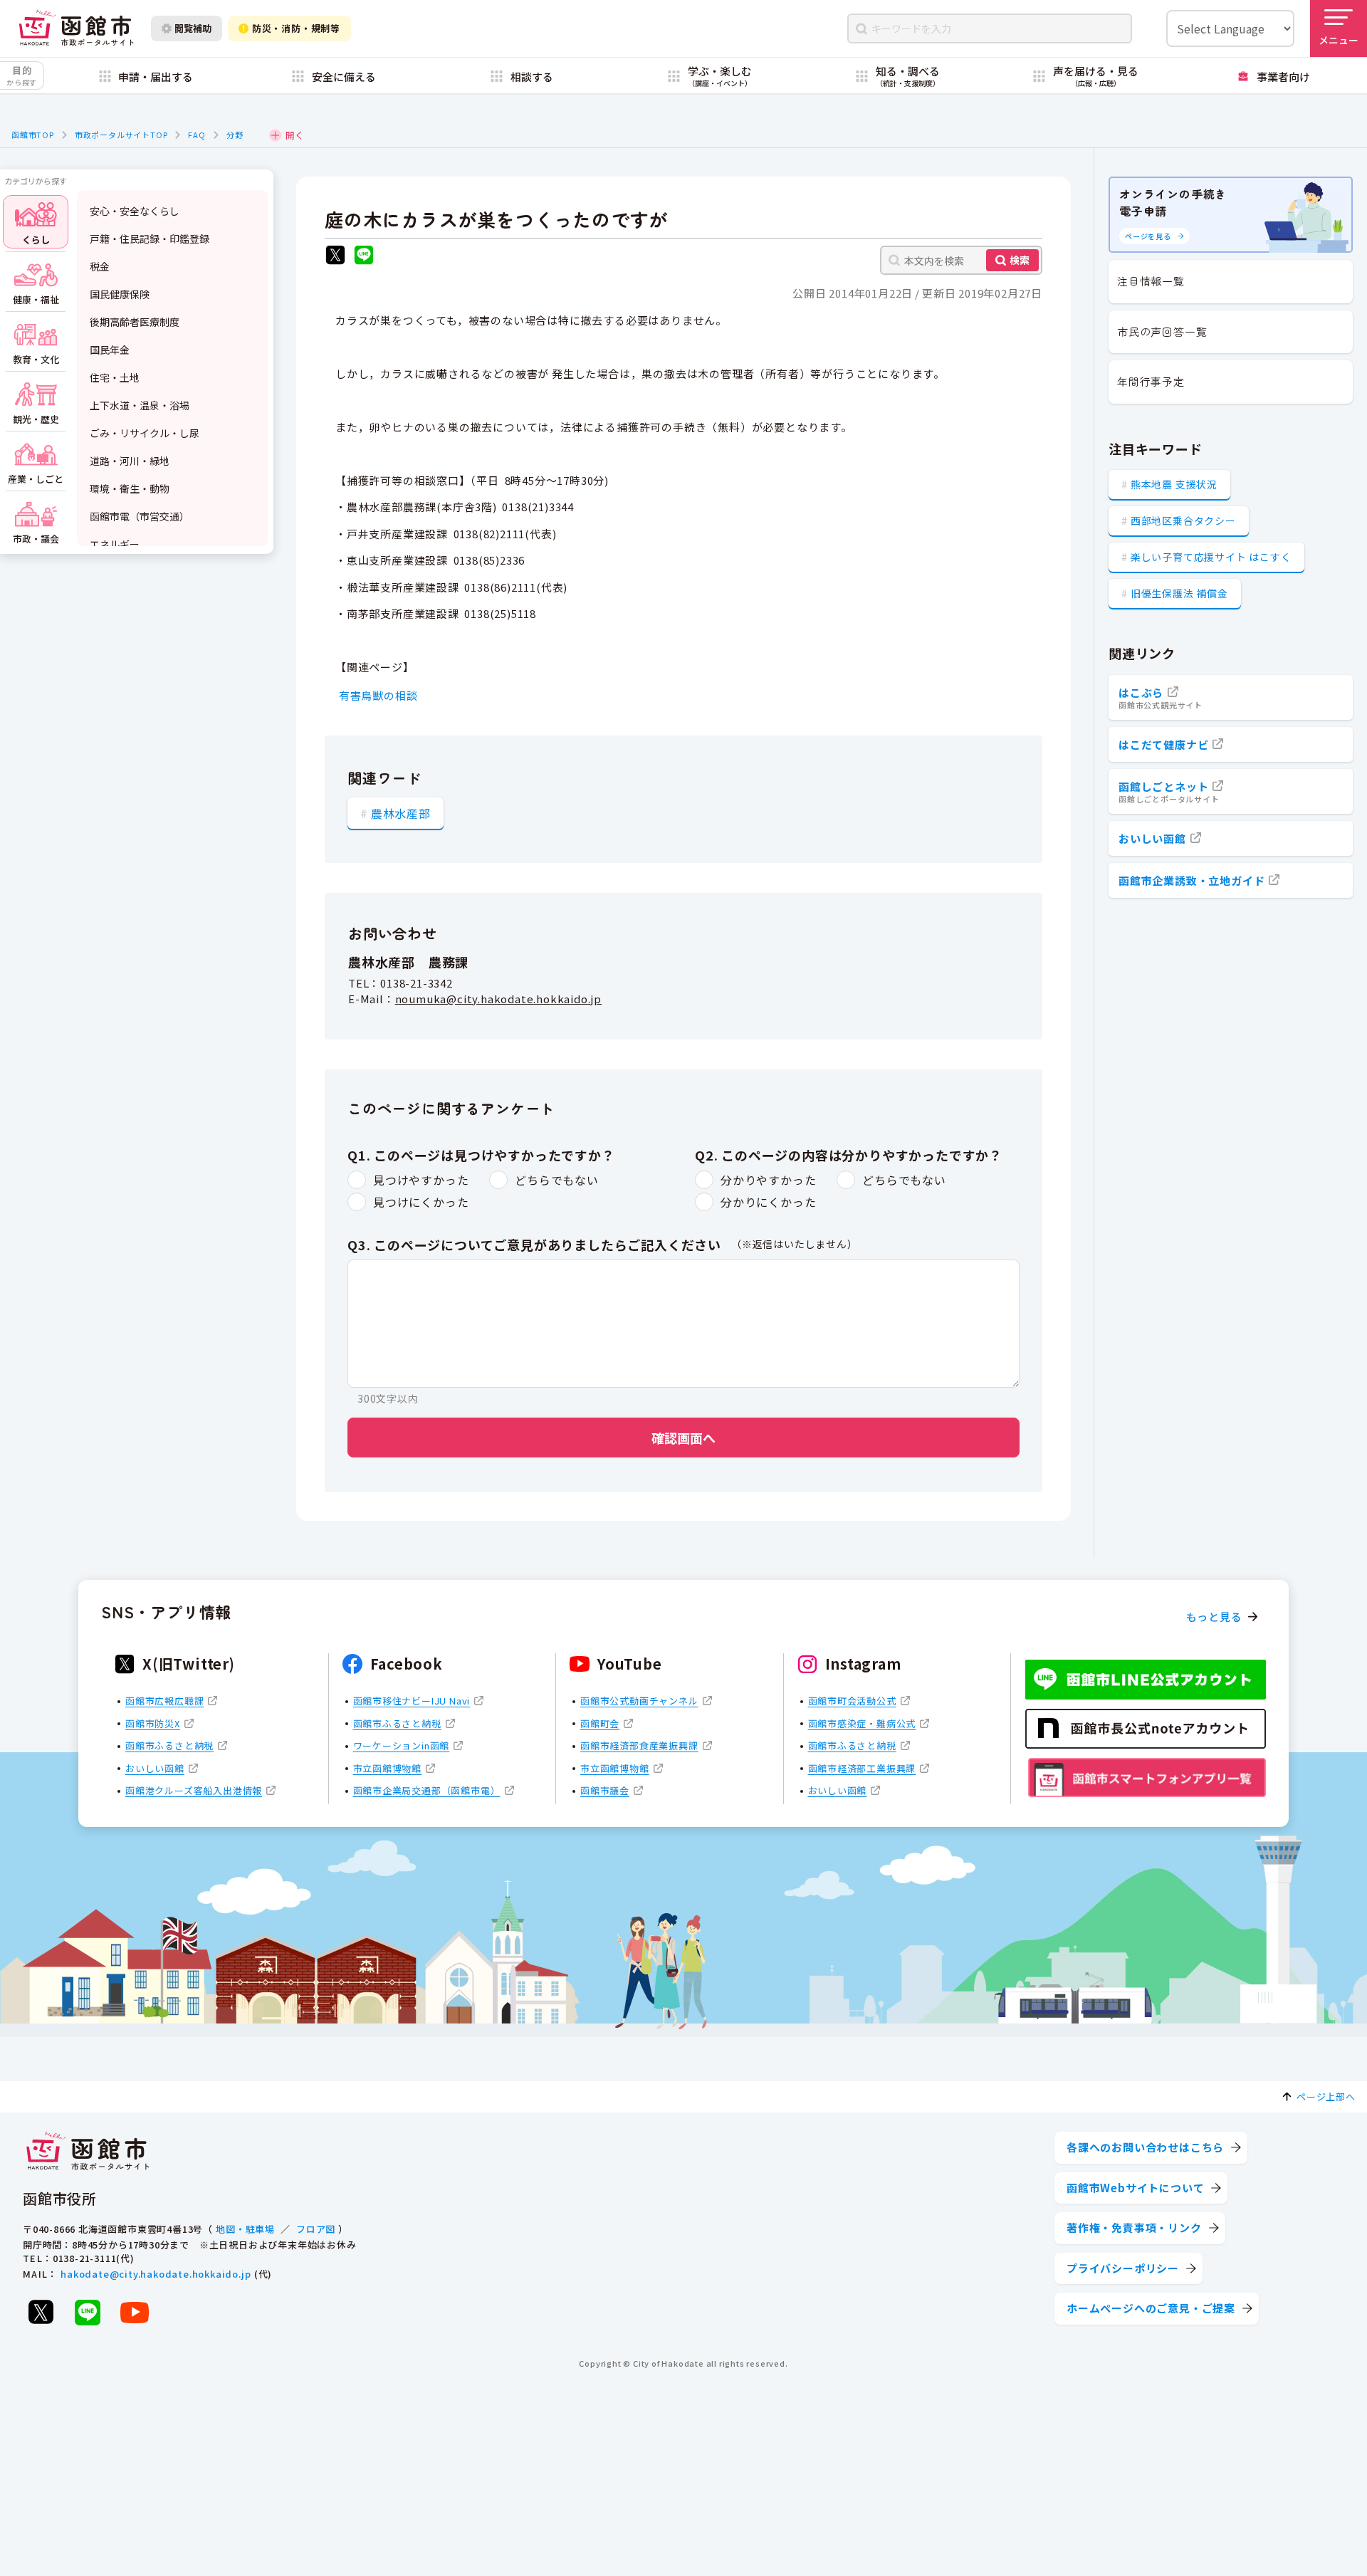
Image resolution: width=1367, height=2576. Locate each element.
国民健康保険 (120, 294)
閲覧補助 (193, 28)
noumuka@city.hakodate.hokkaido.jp (498, 999)
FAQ (197, 135)
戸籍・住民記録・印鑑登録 (150, 239)
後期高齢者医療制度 (135, 322)
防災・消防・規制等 (296, 28)
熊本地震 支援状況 (1174, 484)
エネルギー (115, 544)
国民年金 (110, 350)
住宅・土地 (115, 377)
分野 (235, 135)
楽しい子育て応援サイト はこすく (1211, 557)
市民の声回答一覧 (1162, 331)
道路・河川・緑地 (130, 461)
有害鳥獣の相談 (378, 695)
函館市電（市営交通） (140, 516)
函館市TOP (33, 135)
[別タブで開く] (335, 257)
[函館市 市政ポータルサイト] (76, 28)
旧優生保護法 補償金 (1179, 593)
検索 (1020, 260)
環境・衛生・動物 (130, 488)
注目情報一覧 (1151, 281)
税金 (100, 266)
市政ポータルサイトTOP (121, 135)
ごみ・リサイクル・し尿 (145, 433)
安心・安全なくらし (135, 211)
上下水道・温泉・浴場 (140, 405)
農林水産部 (401, 813)
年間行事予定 (1151, 381)
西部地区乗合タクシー (1183, 520)
